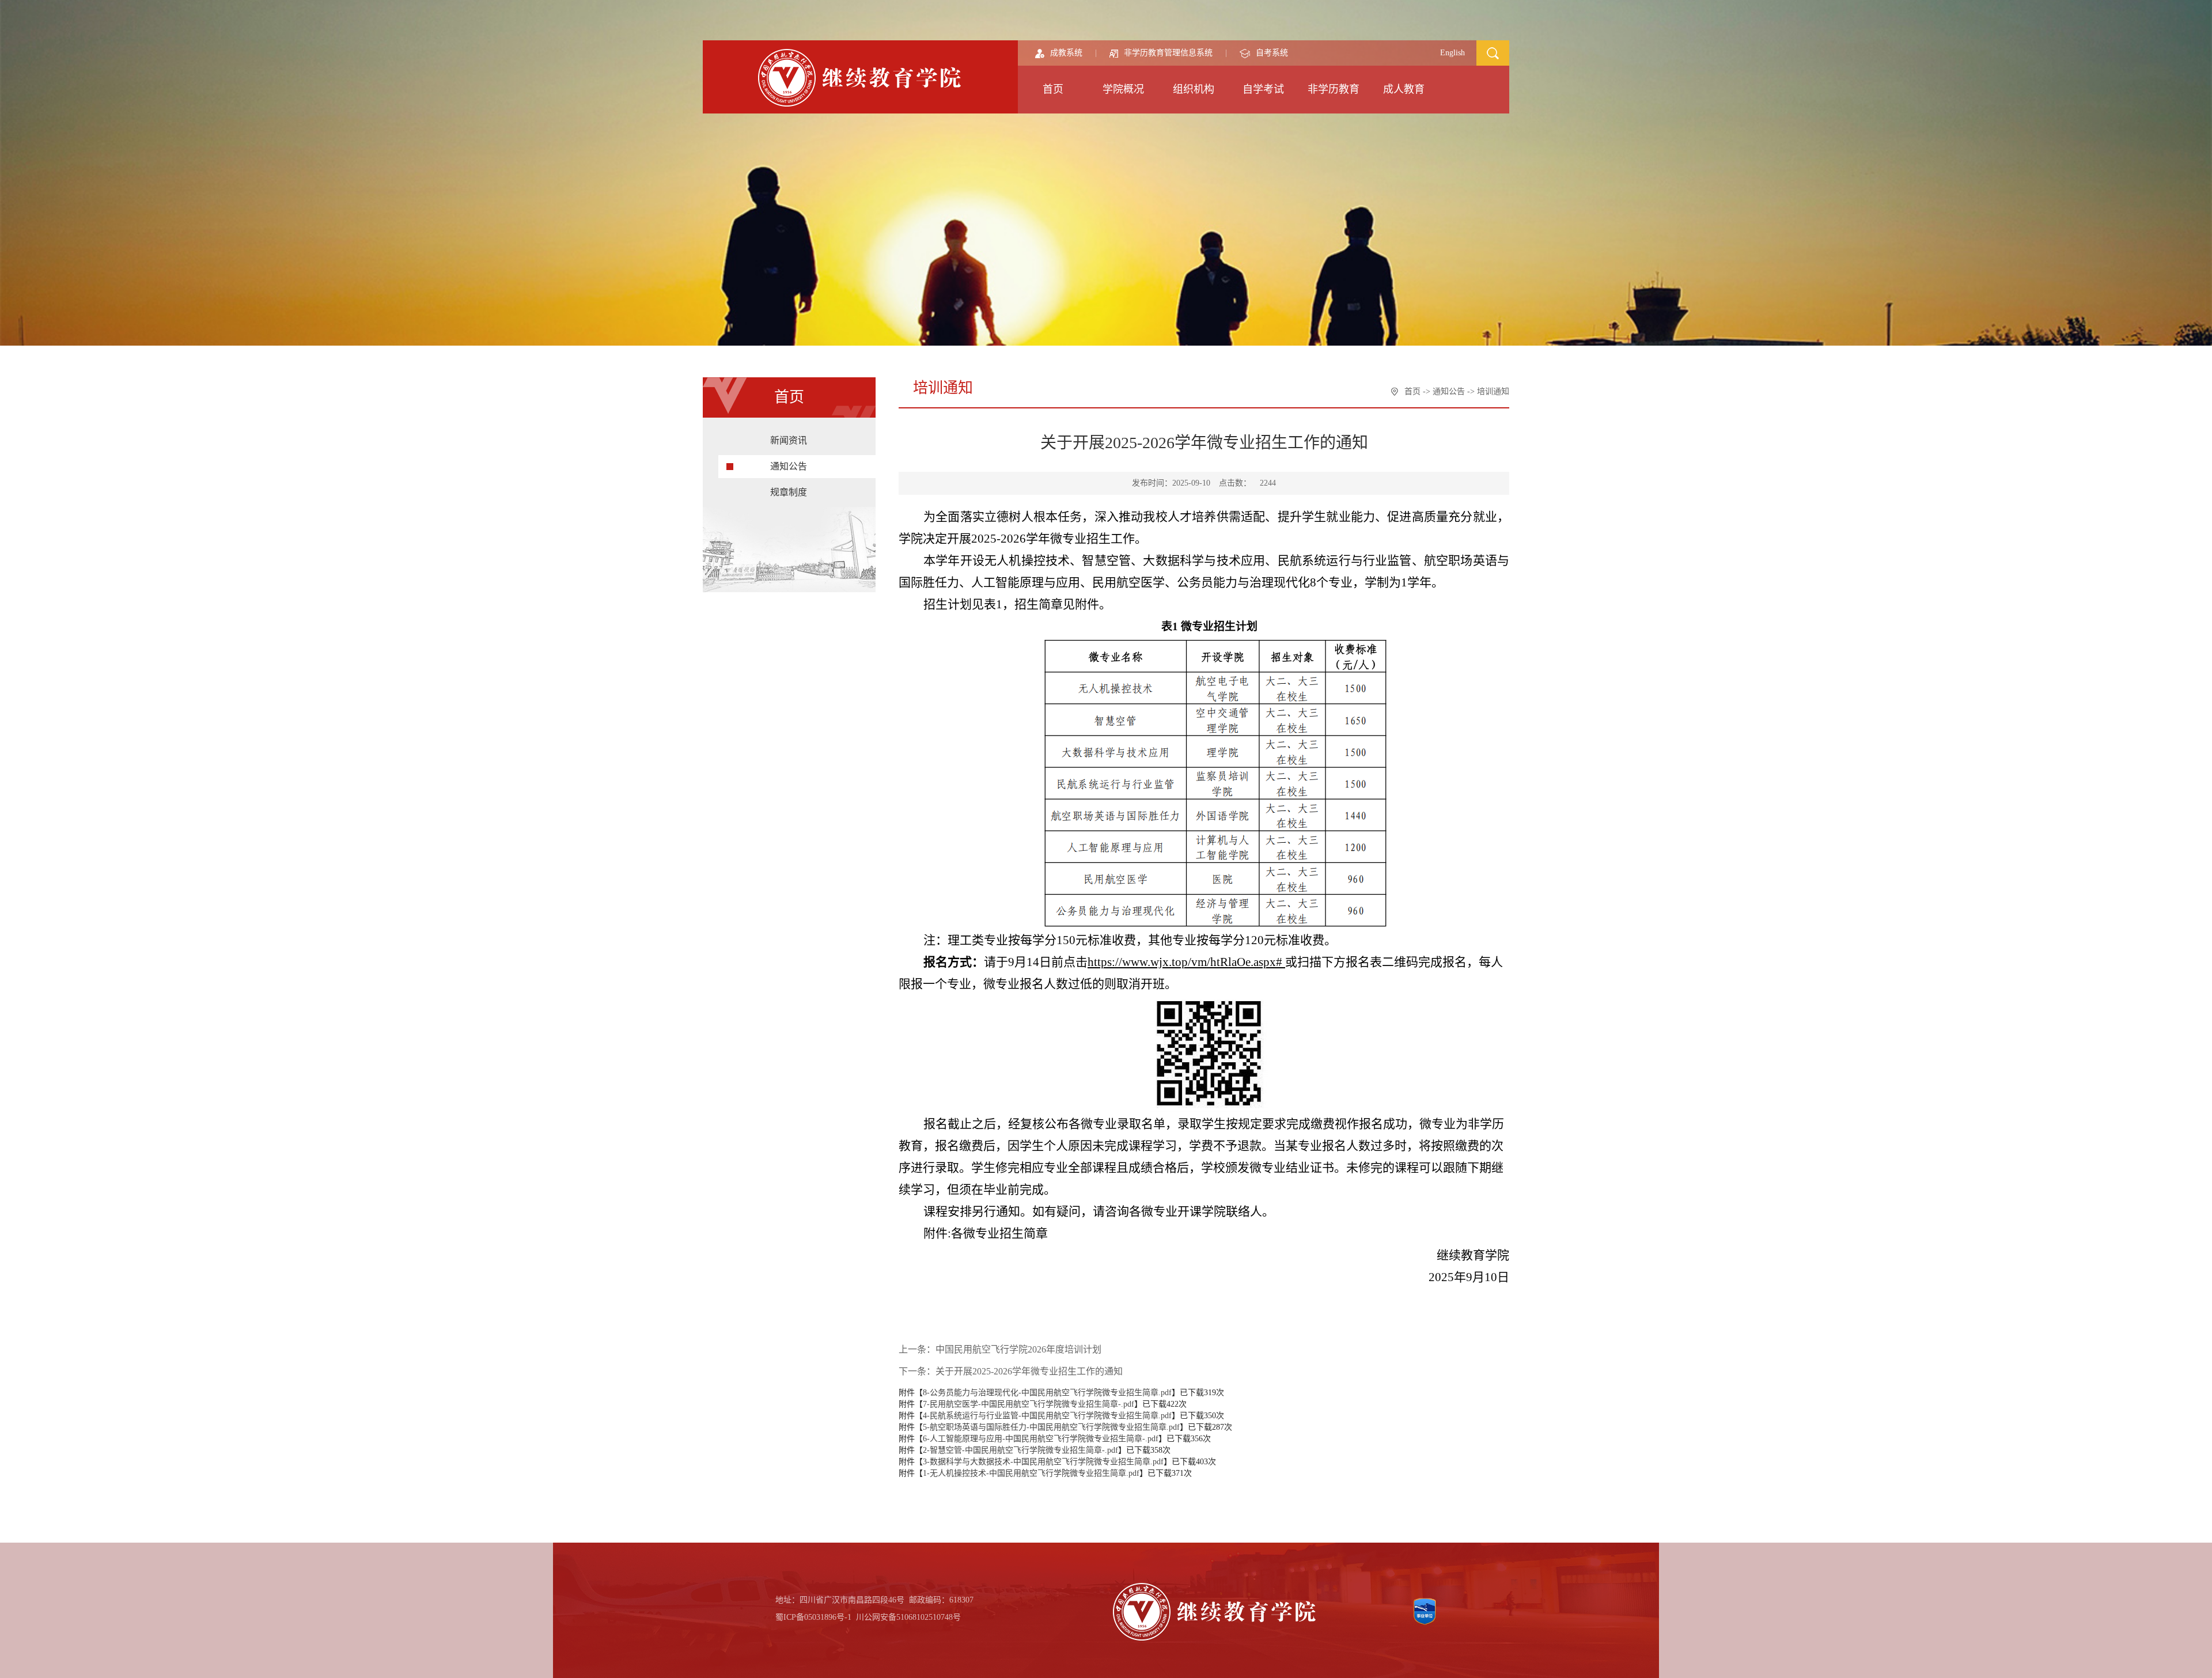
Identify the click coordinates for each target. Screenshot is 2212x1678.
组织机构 (1194, 89)
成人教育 (1404, 89)
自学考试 (1263, 89)
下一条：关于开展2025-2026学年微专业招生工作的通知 (1011, 1371)
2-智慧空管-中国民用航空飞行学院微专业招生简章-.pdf (1020, 1450)
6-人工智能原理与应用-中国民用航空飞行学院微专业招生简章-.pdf (1041, 1439)
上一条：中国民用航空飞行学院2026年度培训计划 (1000, 1349)
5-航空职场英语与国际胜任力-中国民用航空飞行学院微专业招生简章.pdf (1051, 1427)
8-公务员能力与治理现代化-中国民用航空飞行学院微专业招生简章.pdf (1047, 1393)
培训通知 (1493, 391)
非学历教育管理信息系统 (1168, 53)
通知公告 (789, 466)
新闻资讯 (789, 440)
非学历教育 (1334, 89)
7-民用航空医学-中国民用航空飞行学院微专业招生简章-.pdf (1029, 1404)
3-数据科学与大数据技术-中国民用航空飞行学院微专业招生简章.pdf (1043, 1462)
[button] (1493, 52)
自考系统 (1272, 53)
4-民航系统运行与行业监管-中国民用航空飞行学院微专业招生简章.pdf (1047, 1416)
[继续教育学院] (861, 77)
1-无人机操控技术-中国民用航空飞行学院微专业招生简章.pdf (1031, 1473)
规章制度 (789, 492)
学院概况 (1123, 89)
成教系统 (1066, 53)
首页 (1053, 89)
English (1452, 53)
